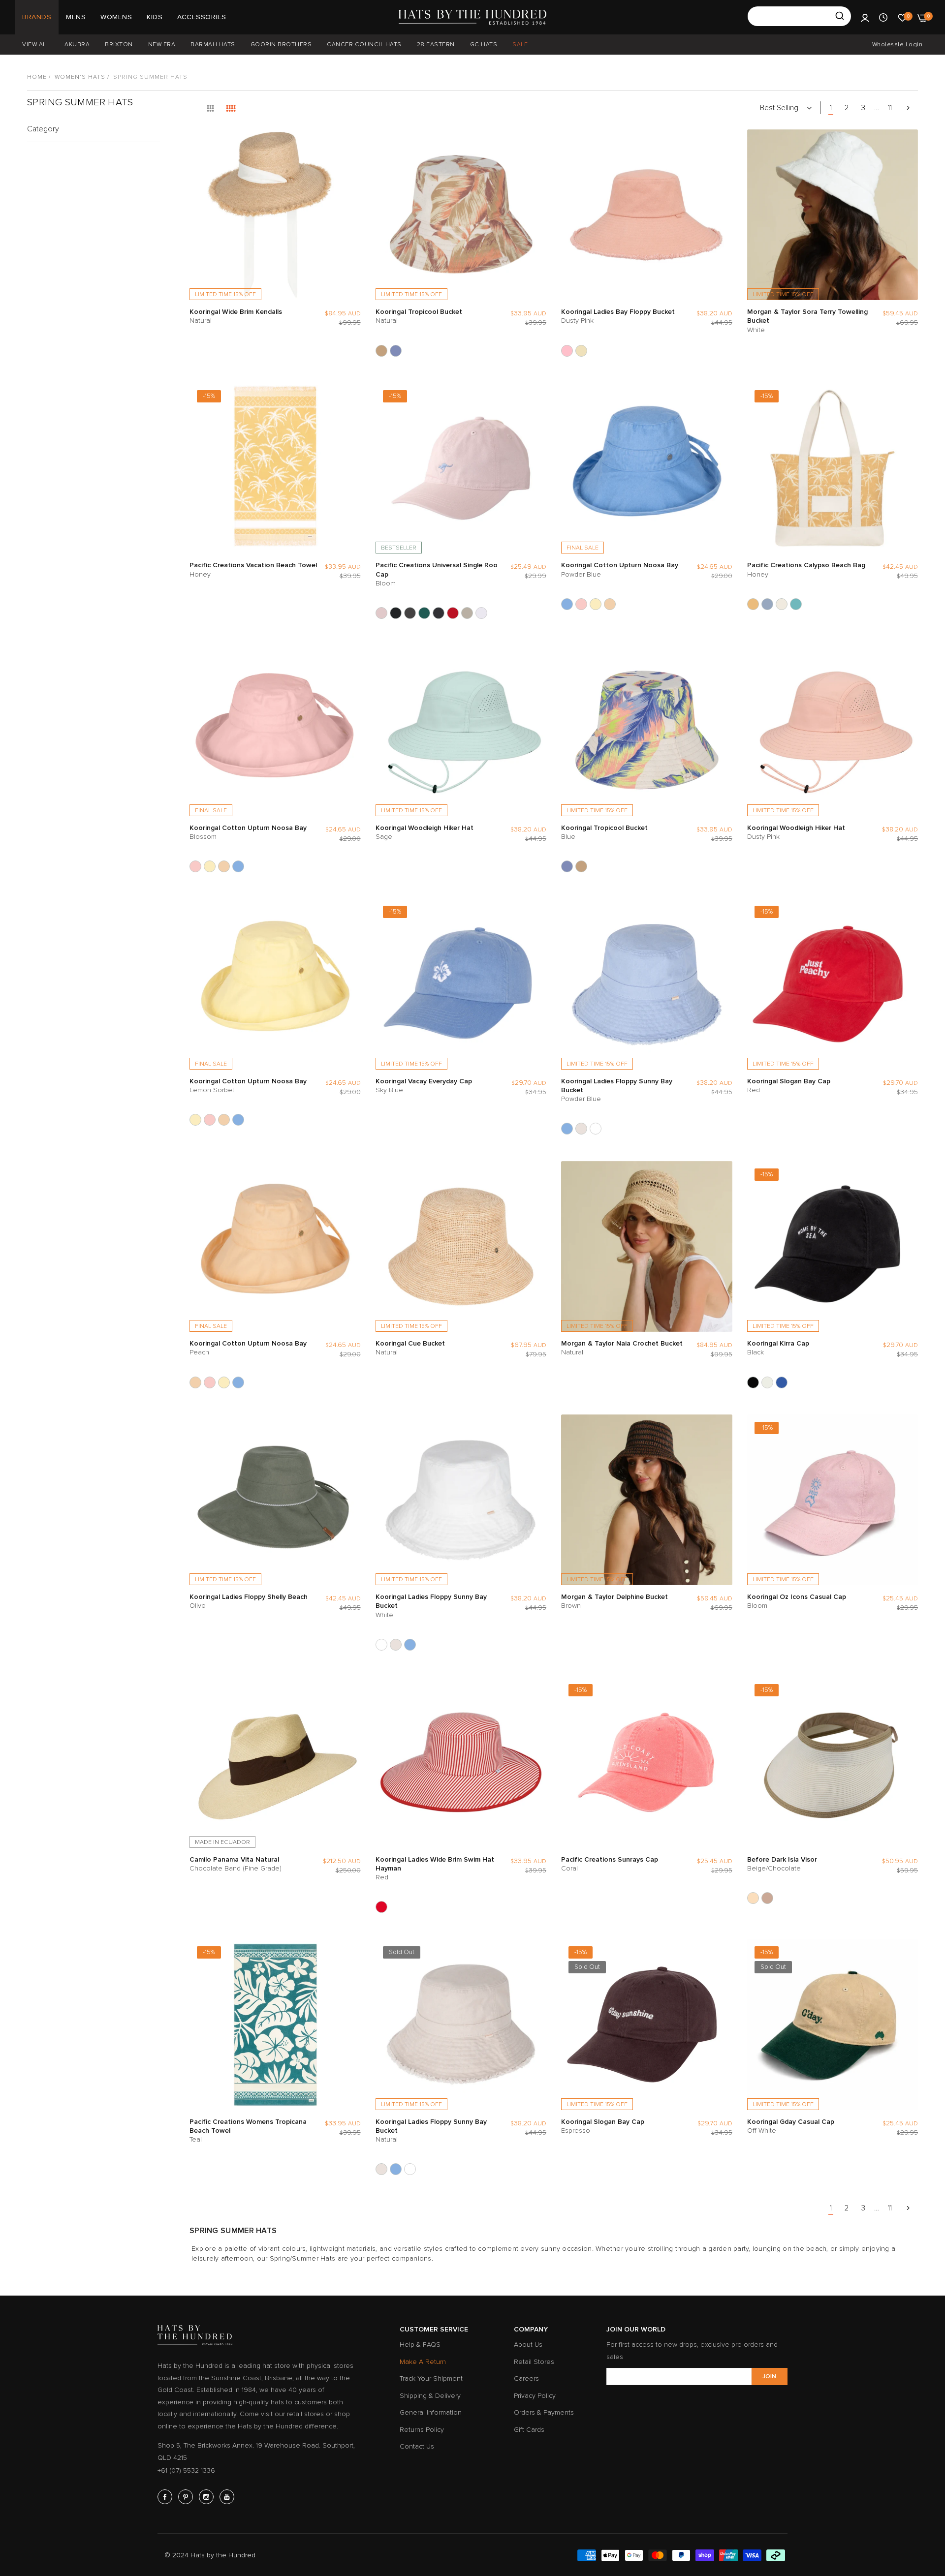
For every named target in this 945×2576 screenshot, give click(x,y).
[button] (351, 147)
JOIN (769, 2377)
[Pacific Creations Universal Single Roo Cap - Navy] (439, 613)
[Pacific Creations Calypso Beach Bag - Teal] (796, 604)
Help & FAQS (420, 2345)
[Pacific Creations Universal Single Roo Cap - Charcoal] (410, 613)
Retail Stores (534, 2362)
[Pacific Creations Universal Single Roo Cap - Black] (396, 613)
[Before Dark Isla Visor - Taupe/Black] (767, 1898)
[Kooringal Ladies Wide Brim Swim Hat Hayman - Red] (381, 1907)
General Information (431, 2412)
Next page (908, 108)
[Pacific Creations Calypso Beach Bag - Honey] (753, 604)
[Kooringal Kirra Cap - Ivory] (767, 1382)
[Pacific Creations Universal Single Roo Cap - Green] (424, 613)
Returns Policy (422, 2430)
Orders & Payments (544, 2412)
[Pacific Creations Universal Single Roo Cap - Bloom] (381, 613)
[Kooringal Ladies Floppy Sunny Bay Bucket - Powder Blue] (567, 1129)
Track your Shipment (431, 2378)
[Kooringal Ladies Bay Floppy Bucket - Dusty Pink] (567, 351)
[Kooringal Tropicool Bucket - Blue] (396, 351)
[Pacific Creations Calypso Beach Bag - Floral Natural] (782, 604)
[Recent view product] (883, 17)
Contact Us (417, 2446)
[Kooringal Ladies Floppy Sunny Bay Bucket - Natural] (581, 1129)
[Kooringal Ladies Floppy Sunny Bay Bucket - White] (596, 1129)
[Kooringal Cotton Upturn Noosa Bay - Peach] (610, 604)
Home (37, 77)
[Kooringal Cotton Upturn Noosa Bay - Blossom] (581, 604)
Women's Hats (80, 77)
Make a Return (423, 2362)
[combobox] (799, 16)
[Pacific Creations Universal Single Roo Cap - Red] (453, 613)
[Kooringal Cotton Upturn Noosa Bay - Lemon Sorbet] (596, 604)
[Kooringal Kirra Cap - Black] (753, 1382)
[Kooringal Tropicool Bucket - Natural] (381, 351)
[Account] (865, 17)
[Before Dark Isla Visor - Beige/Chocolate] (753, 1898)
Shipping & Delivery (430, 2396)
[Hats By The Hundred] (472, 17)
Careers (526, 2378)
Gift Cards (529, 2430)
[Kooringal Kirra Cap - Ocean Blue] (782, 1382)
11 (890, 108)
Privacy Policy (535, 2396)
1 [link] (831, 108)
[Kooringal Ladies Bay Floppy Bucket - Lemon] (581, 351)
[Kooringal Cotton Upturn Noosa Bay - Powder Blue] (567, 604)
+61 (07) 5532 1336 (186, 2470)
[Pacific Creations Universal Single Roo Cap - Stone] (467, 613)
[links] (166, 2497)
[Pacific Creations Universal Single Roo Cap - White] (481, 613)
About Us (528, 2345)
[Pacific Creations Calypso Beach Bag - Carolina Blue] (767, 604)
